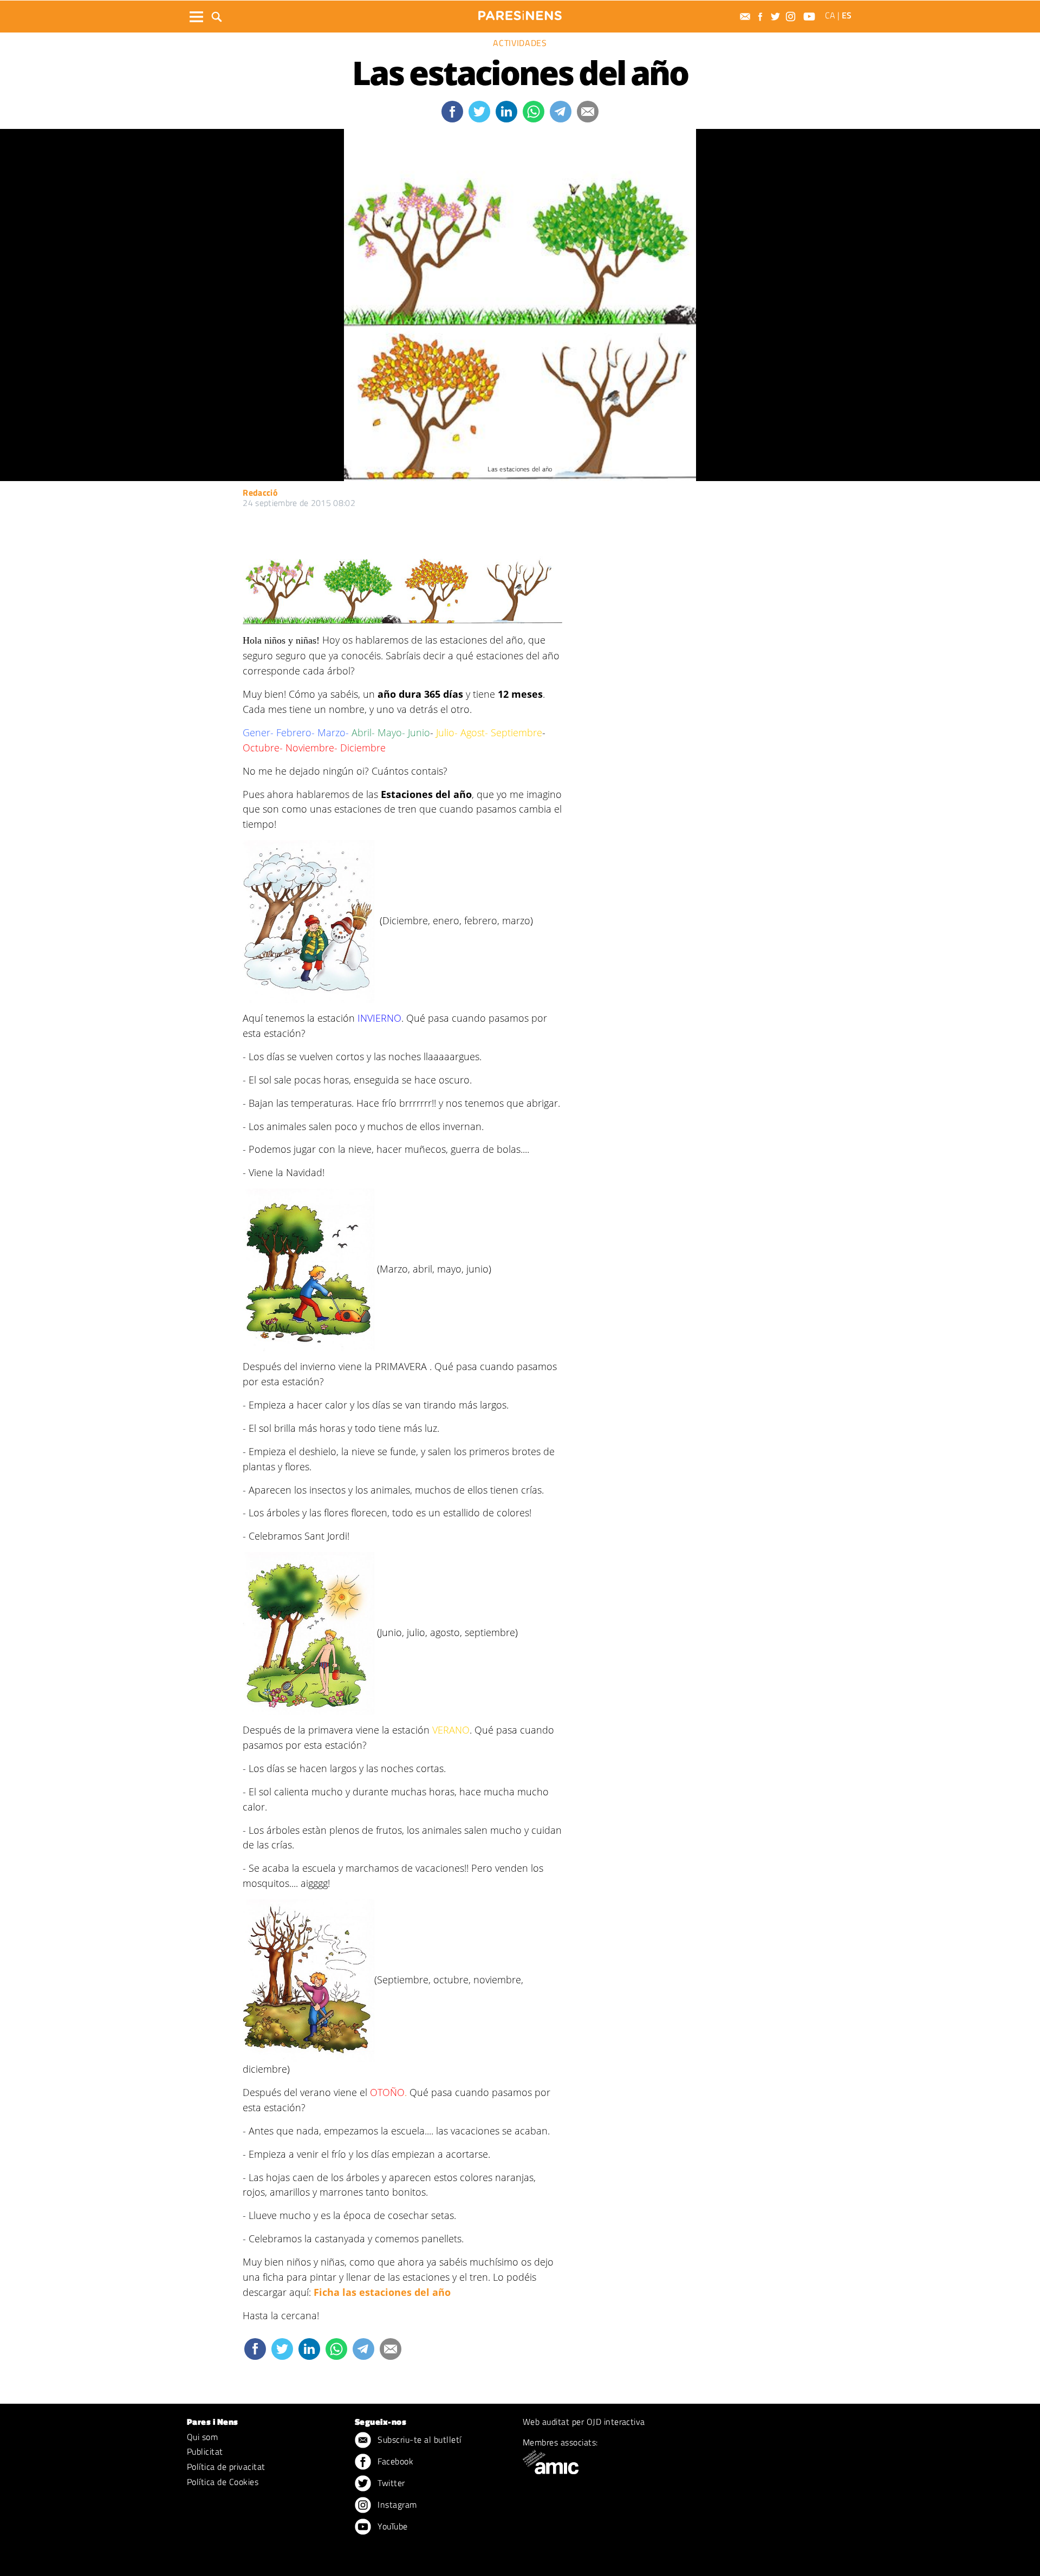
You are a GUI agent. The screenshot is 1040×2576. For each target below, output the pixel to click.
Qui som (202, 2437)
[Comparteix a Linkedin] (506, 112)
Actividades (520, 43)
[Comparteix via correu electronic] (588, 112)
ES (847, 15)
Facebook (394, 2461)
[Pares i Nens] (520, 15)
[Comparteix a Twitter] (479, 112)
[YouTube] (811, 17)
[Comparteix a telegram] (561, 112)
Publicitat (205, 2451)
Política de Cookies (223, 2482)
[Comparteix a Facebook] (452, 112)
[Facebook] (762, 17)
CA (830, 15)
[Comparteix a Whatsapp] (534, 112)
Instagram (396, 2504)
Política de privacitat (226, 2467)
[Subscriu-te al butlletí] (746, 17)
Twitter (390, 2483)
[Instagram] (792, 17)
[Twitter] (777, 17)
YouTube (392, 2526)
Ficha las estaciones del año (382, 2292)
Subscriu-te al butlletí (418, 2439)
